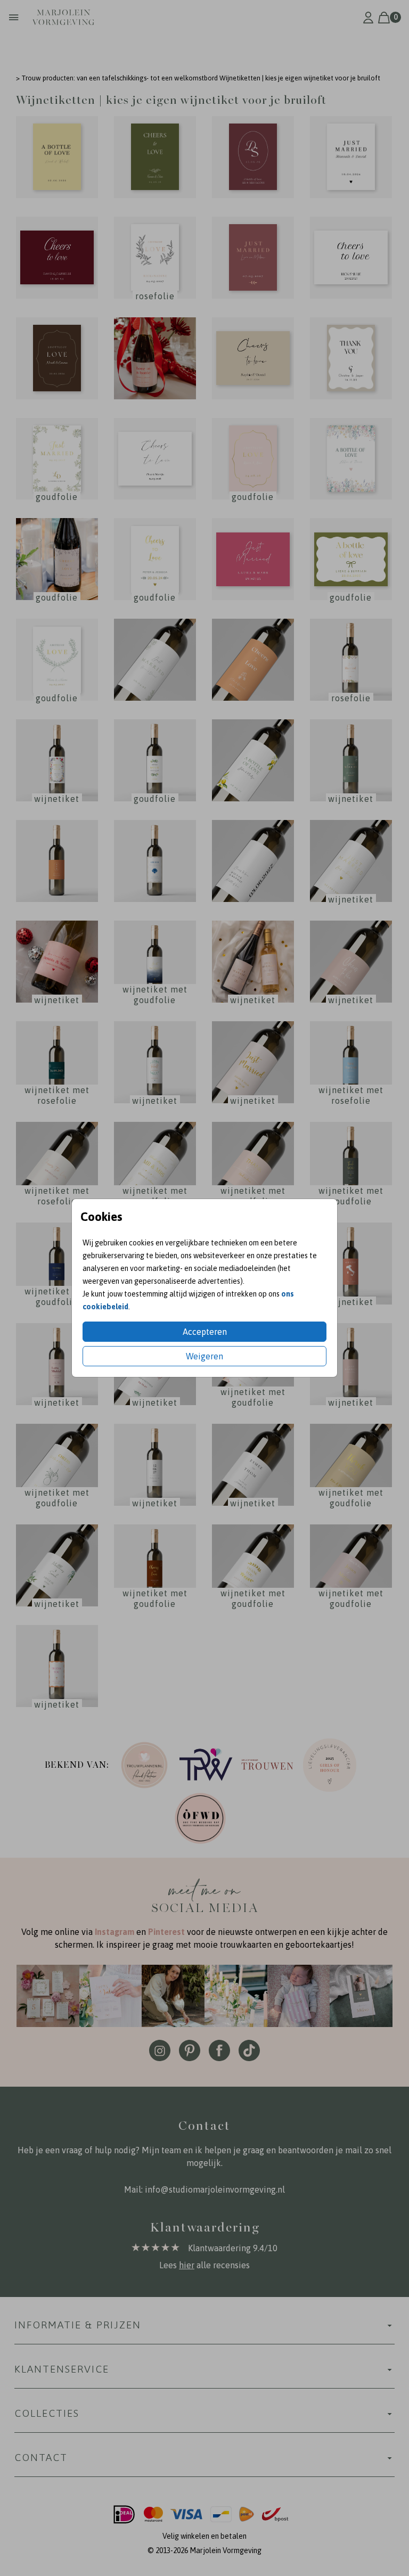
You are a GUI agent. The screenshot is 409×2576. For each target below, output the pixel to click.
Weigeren (204, 1356)
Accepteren (205, 1332)
